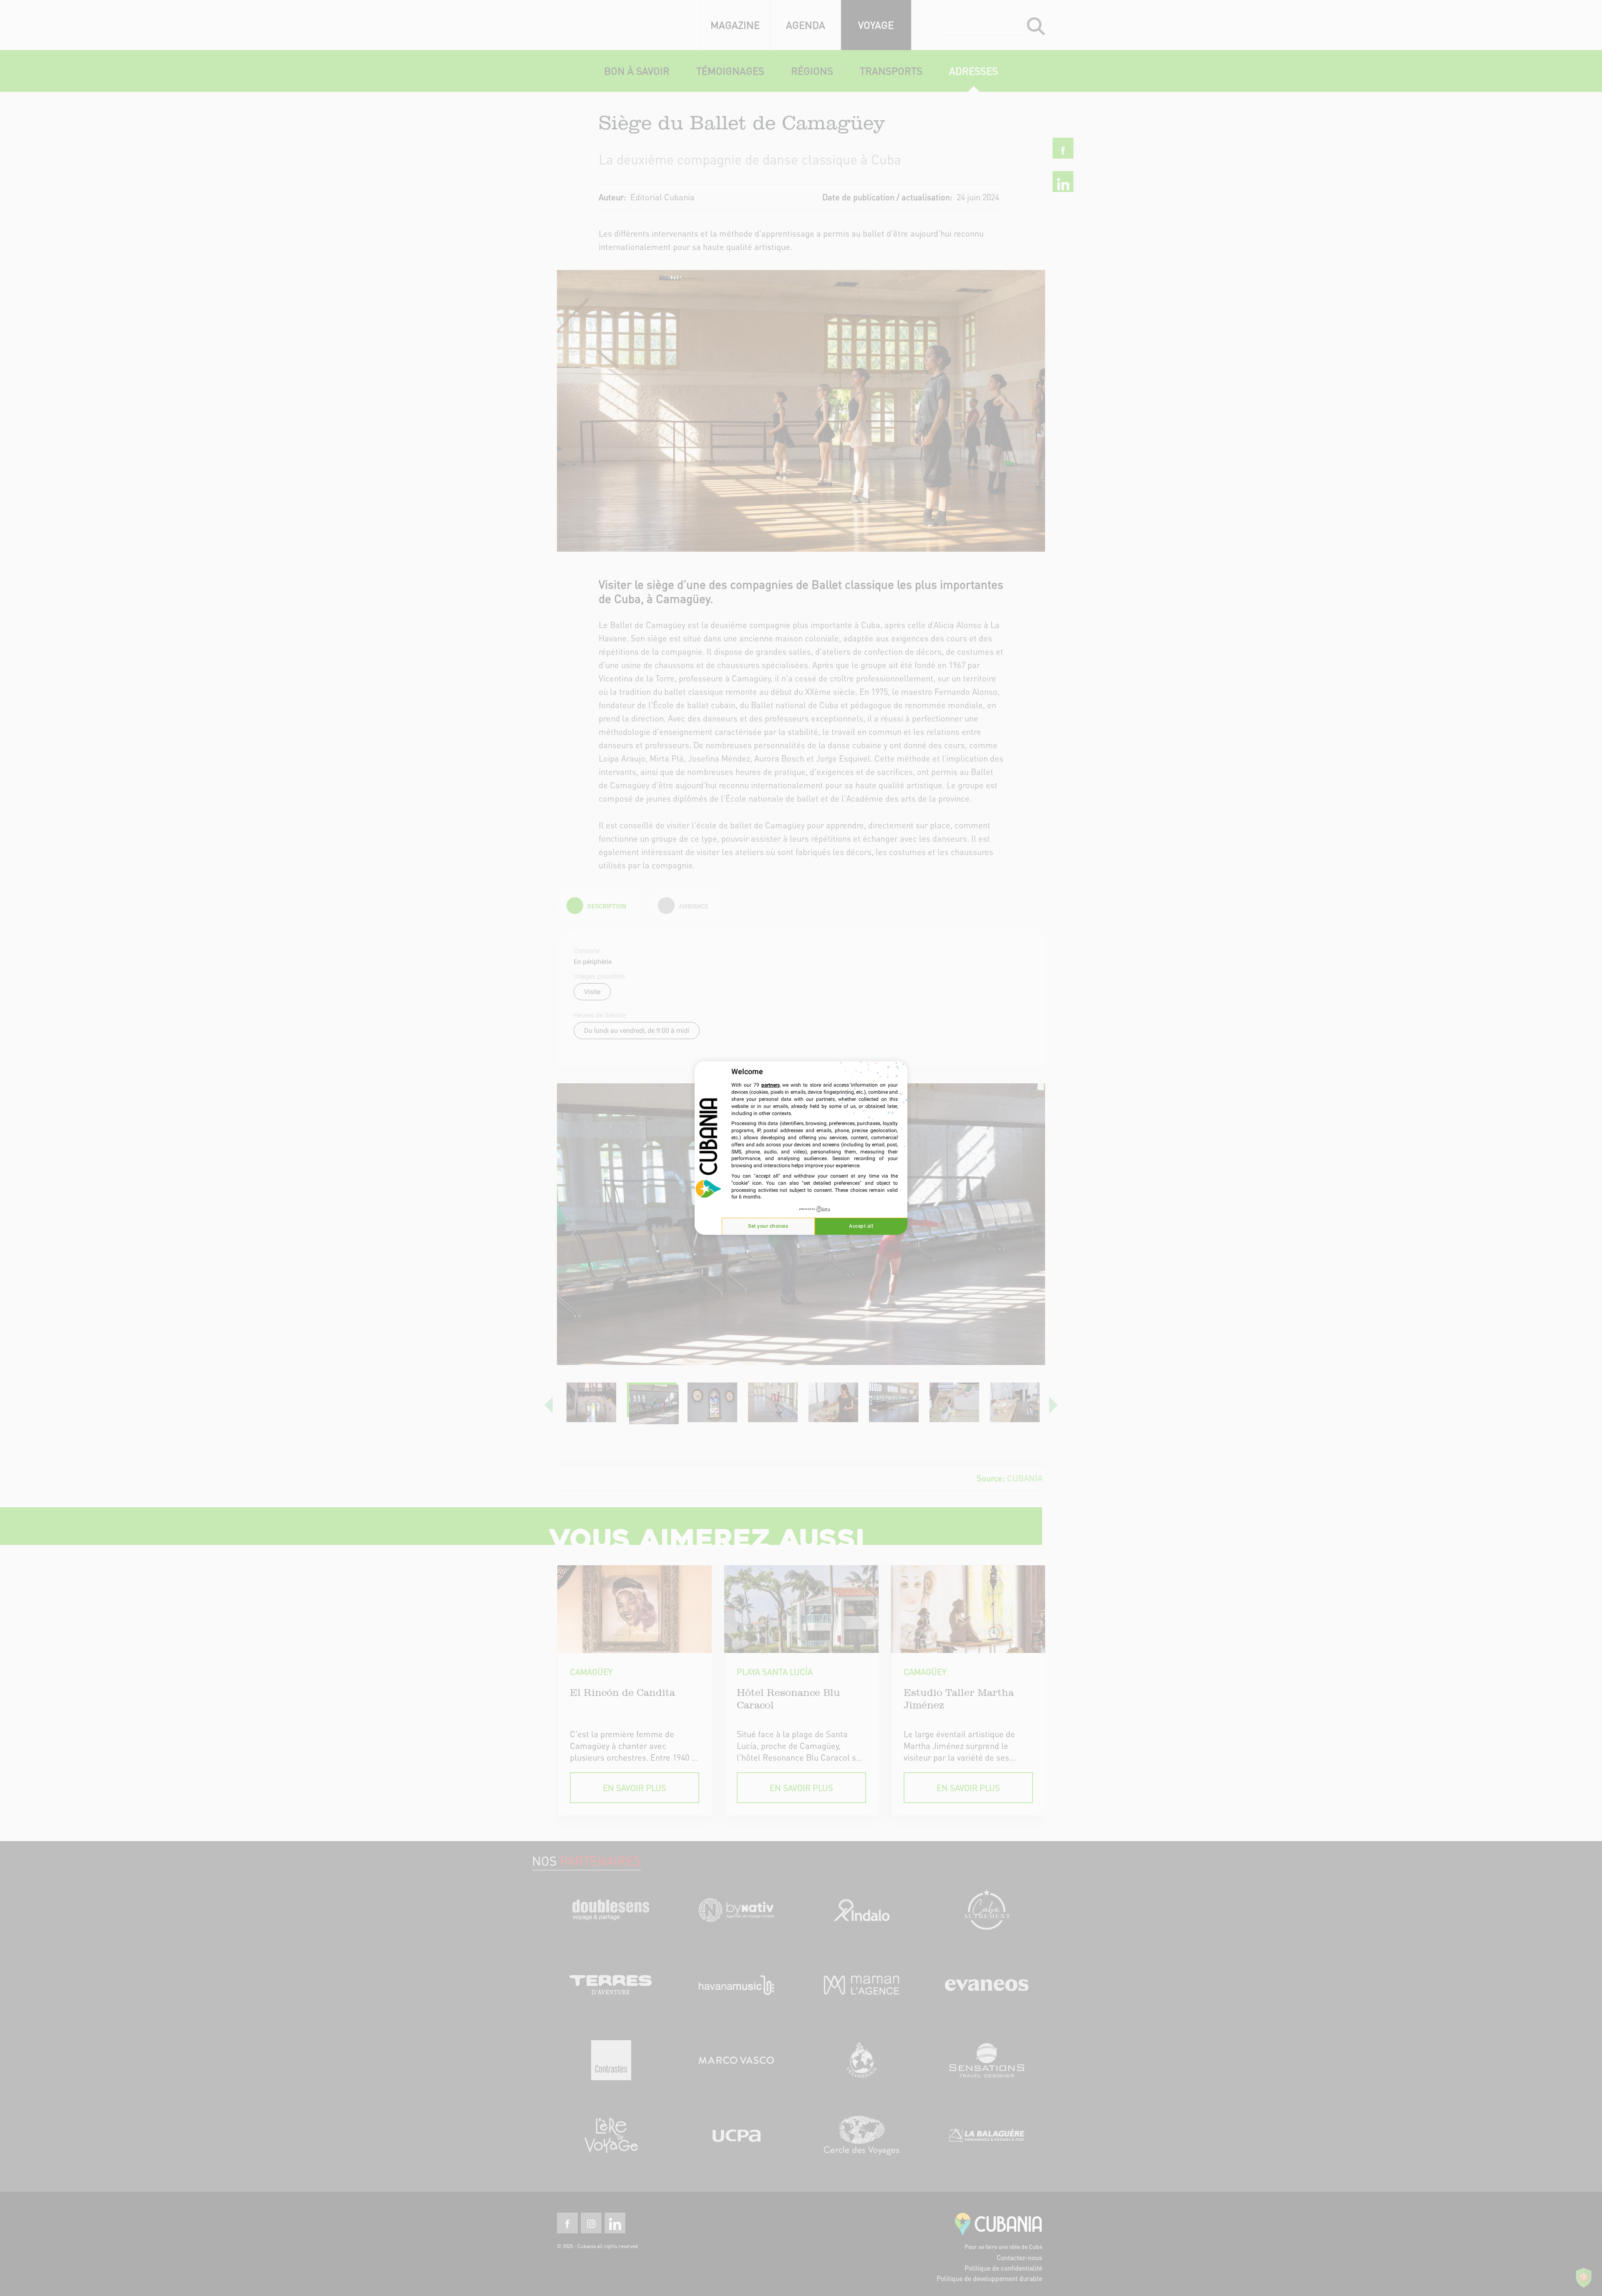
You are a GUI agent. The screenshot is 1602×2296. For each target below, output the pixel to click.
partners (771, 1085)
